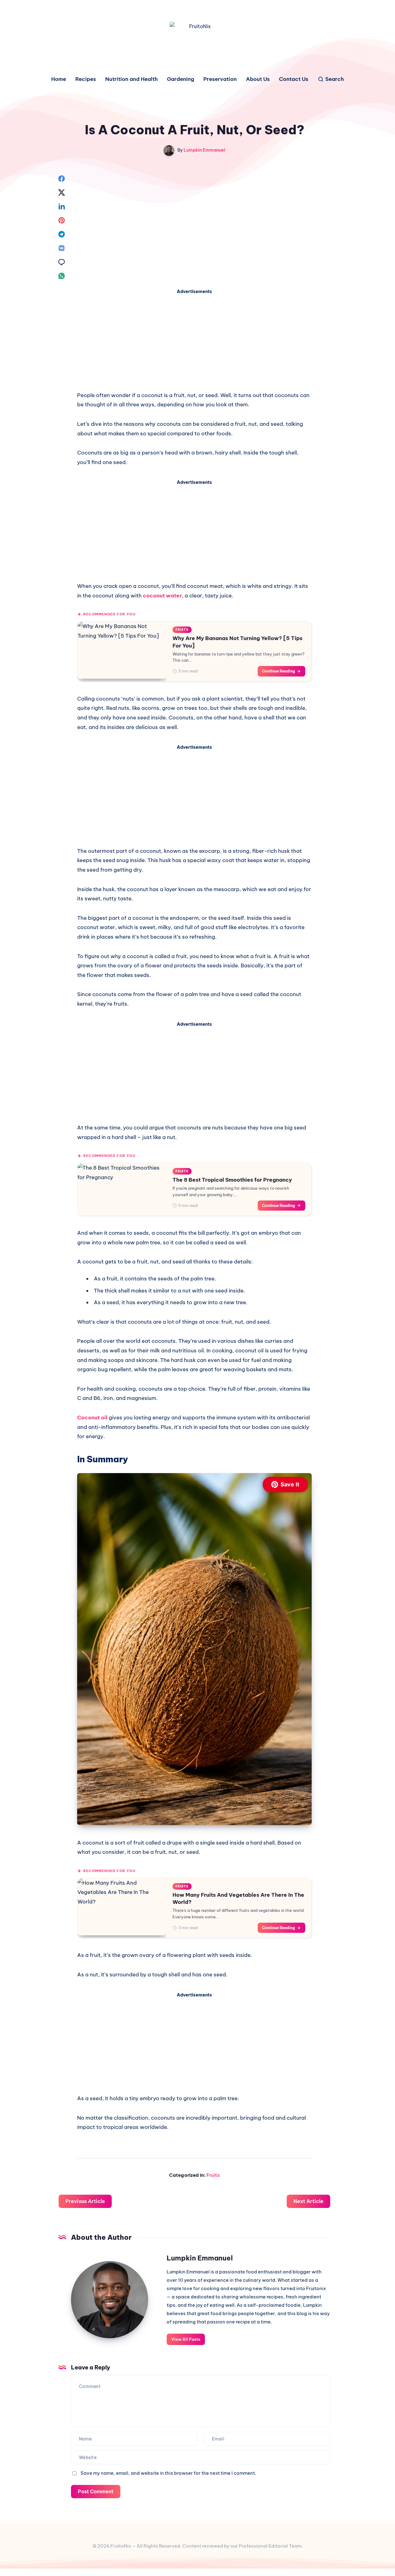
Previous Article (85, 2201)
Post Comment (96, 2491)
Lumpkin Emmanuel (200, 2258)
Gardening (181, 79)
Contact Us (294, 79)
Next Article (308, 2201)
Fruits (213, 2175)
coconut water (162, 596)
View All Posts (186, 2339)
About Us (258, 79)
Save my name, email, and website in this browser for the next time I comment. (168, 2473)
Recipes (86, 79)
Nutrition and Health (131, 79)
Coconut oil (93, 1418)
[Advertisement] (194, 342)
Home (59, 79)
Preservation (220, 79)
